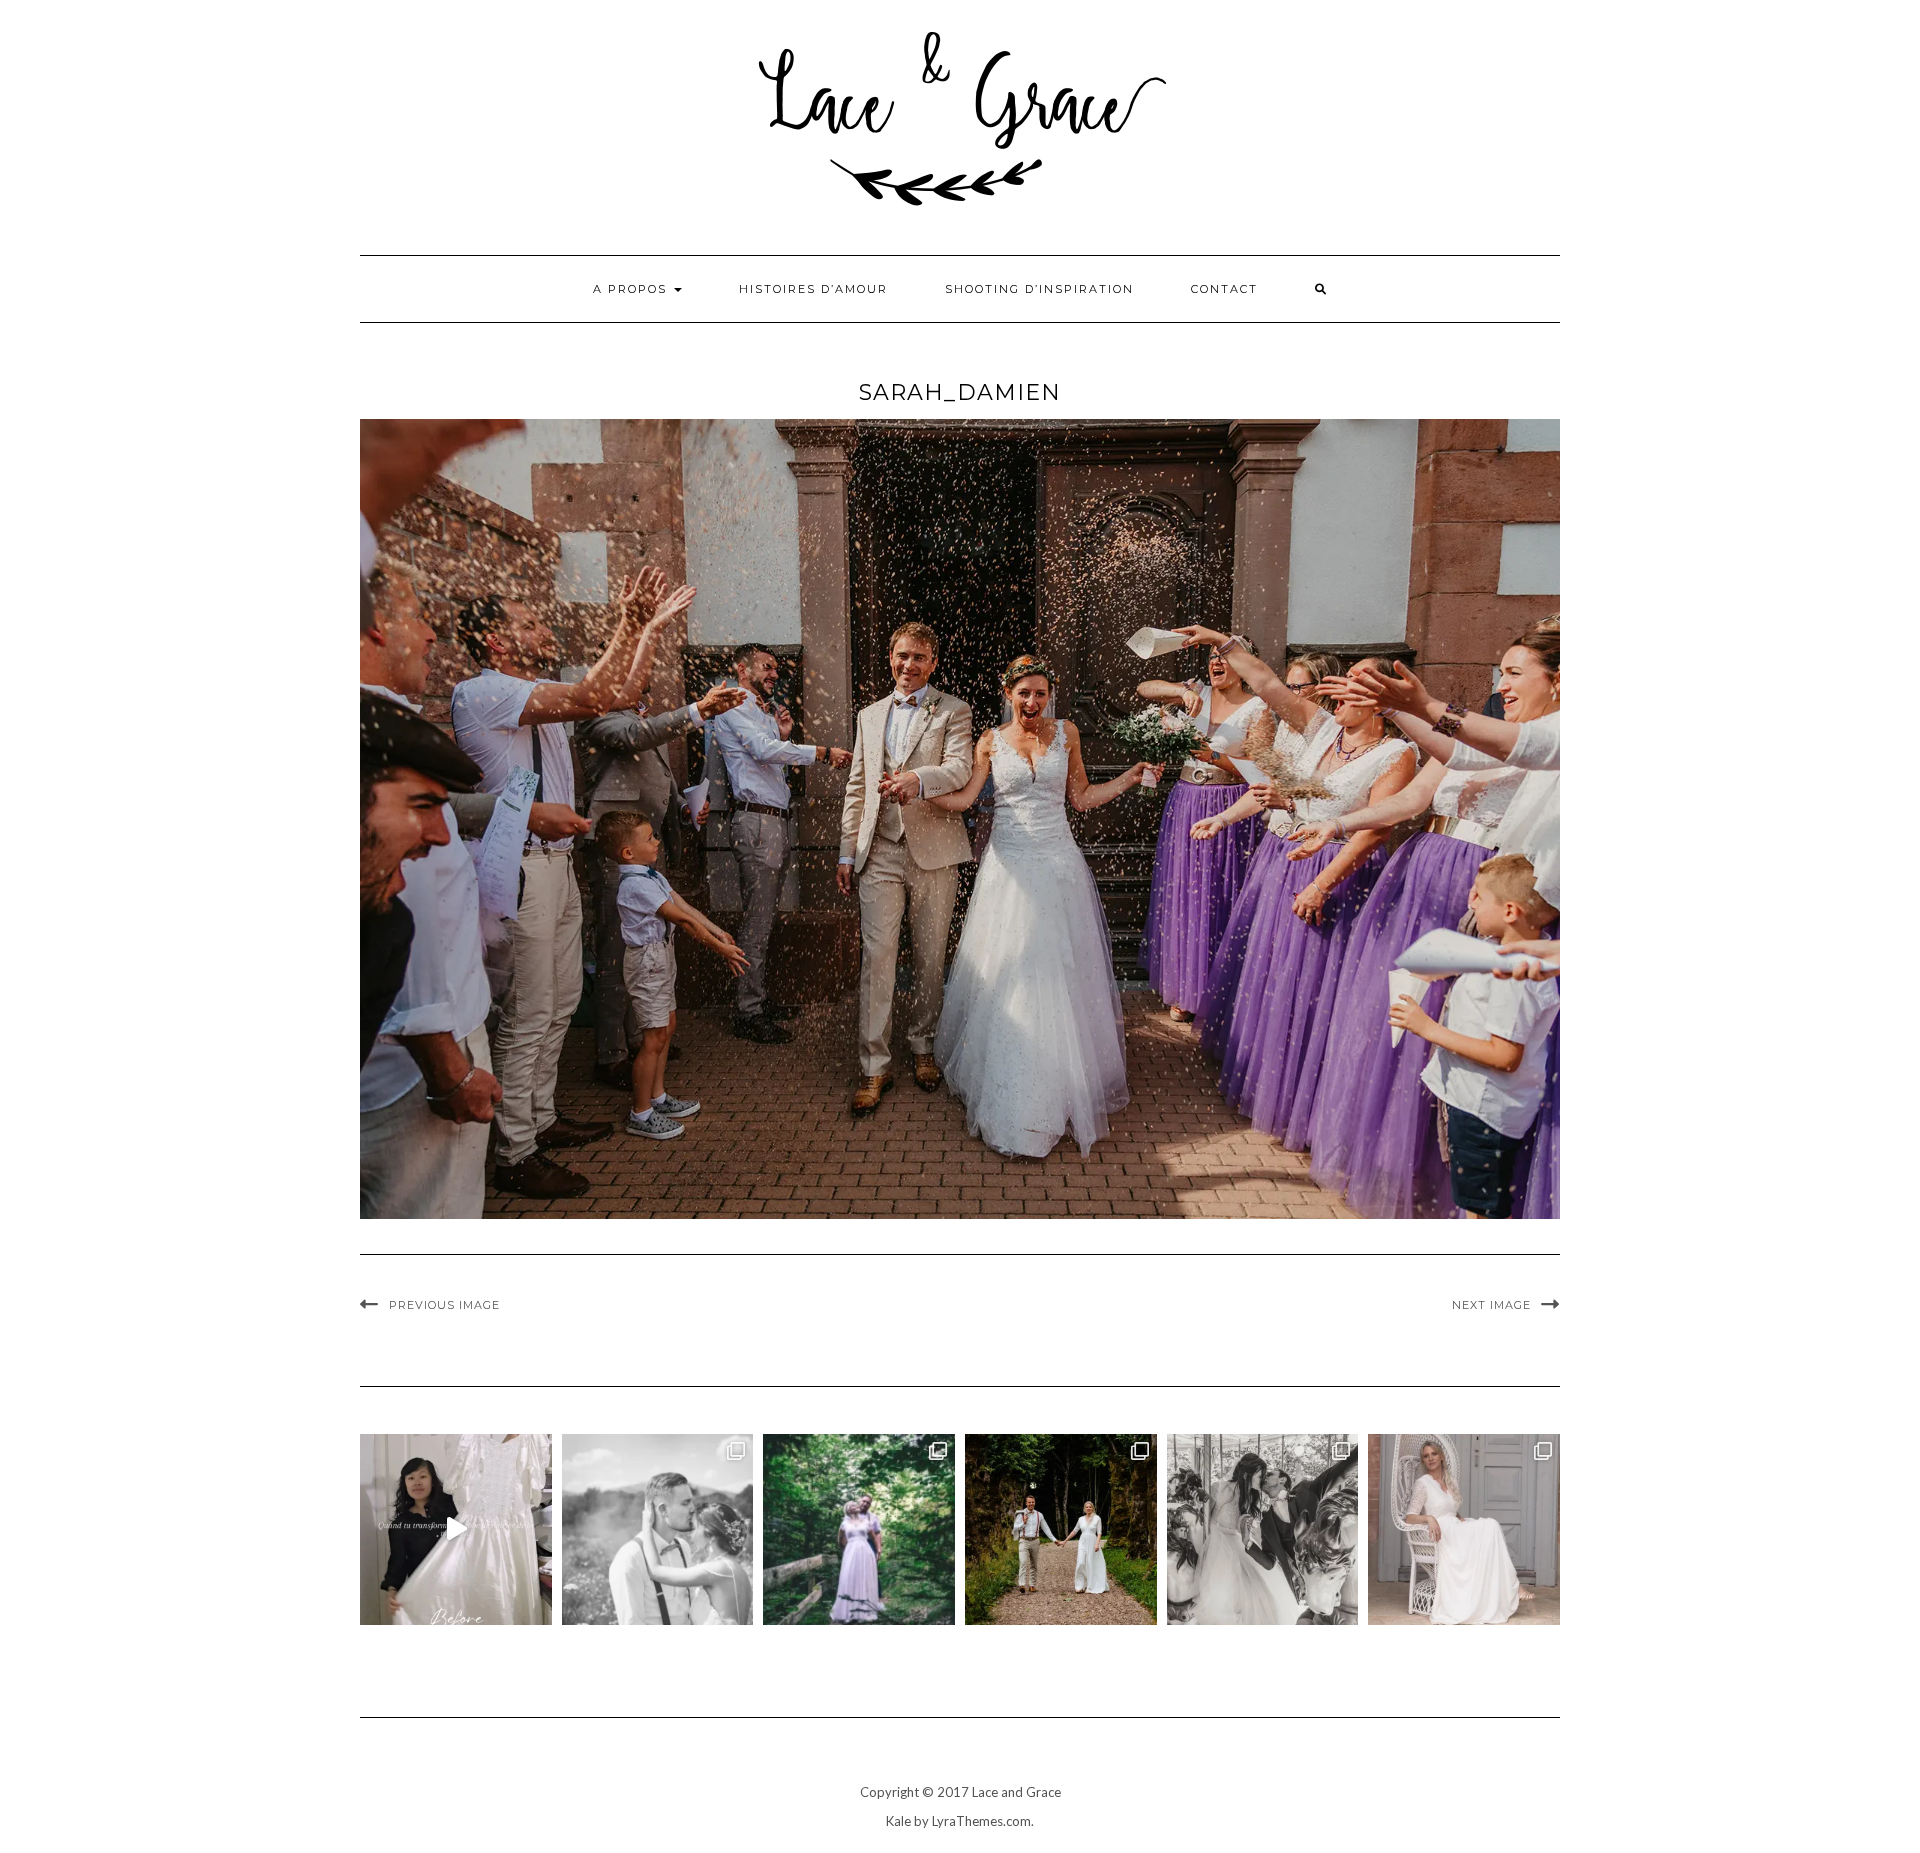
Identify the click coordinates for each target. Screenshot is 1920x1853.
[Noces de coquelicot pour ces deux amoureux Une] (658, 1530)
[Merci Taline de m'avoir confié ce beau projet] (456, 1530)
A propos (632, 289)
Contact (1224, 289)
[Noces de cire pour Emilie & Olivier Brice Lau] (1061, 1530)
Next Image (1491, 1305)
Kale (898, 1821)
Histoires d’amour (813, 289)
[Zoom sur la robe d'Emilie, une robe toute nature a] (1464, 1530)
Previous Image (444, 1305)
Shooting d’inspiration (1039, 289)
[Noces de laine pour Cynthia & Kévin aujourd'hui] (859, 1530)
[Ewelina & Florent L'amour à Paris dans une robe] (1263, 1530)
